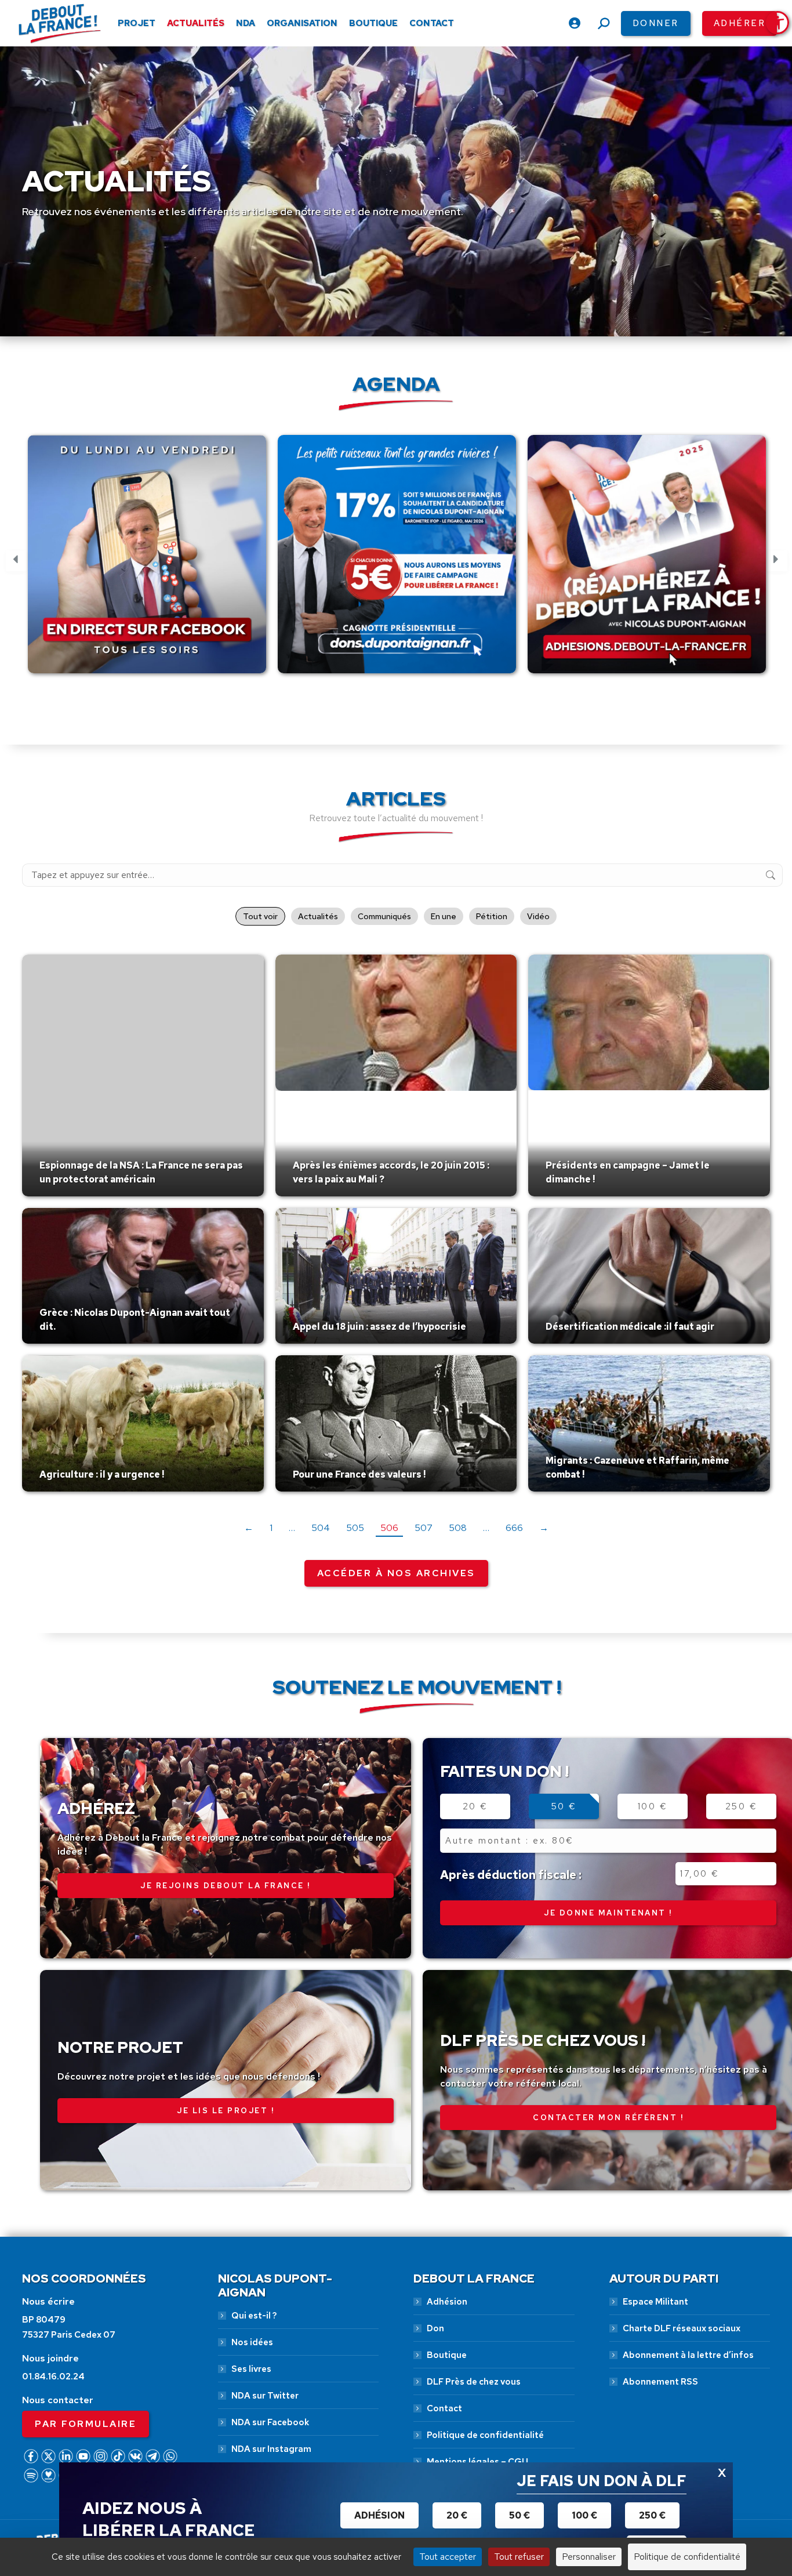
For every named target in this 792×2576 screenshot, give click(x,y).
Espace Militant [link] (655, 2302)
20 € (475, 1806)
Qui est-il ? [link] (254, 2316)
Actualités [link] (318, 916)
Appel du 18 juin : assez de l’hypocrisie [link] (379, 1327)
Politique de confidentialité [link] (485, 2435)
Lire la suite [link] (67, 1193)
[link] (778, 23)
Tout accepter (448, 2557)
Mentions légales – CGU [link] (477, 2462)
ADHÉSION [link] (379, 2515)
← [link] (249, 1528)
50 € (564, 1806)
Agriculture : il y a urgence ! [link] (102, 1474)
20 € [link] (457, 2515)
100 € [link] (584, 2515)
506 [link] (389, 1528)
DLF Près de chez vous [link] (474, 2382)
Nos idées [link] (252, 2342)
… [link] (292, 1528)
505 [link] (355, 1528)
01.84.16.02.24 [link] (53, 2377)
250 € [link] (652, 2515)
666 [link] (514, 1528)
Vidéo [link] (538, 916)
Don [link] (435, 2328)
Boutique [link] (447, 2355)
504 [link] (321, 1528)
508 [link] (458, 1528)
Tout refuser (519, 2557)
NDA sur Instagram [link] (271, 2449)
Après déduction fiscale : (511, 1875)
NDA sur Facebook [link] (270, 2422)
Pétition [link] (492, 916)
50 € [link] (519, 2515)
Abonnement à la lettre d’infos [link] (688, 2355)
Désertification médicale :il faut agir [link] (630, 1327)
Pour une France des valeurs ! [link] (359, 1474)
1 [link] (271, 1528)
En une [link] (444, 916)
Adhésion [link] (447, 2302)
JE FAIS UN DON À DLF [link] (602, 2481)
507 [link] (424, 1528)
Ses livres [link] (251, 2369)
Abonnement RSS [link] (660, 2382)
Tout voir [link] (260, 916)
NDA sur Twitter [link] (265, 2396)
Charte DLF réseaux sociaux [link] (682, 2328)
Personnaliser (589, 2557)
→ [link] (544, 1528)
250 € (742, 1806)
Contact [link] (444, 2408)
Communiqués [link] (384, 916)
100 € (653, 1806)
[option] (147, 561)
